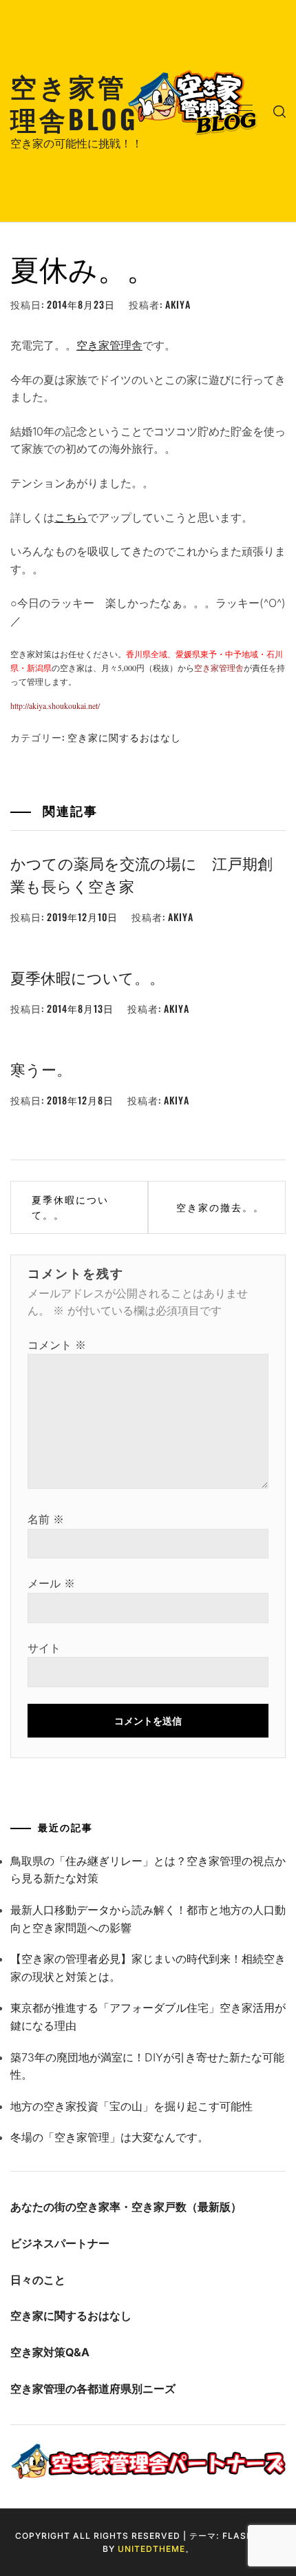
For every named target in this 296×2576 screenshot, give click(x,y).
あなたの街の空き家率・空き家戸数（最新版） (126, 2207)
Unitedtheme (151, 2549)
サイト (44, 1648)
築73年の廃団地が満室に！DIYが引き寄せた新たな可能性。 (147, 2066)
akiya (178, 304)
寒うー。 (41, 1069)
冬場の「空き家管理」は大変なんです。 (109, 2137)
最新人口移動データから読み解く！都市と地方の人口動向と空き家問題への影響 (148, 1919)
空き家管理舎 (109, 345)
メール (51, 1583)
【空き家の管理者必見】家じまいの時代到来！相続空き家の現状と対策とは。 (148, 1968)
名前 (46, 1519)
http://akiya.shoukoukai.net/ (55, 705)
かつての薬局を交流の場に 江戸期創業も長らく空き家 (141, 874)
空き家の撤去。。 (220, 1207)
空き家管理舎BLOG (74, 102)
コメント (57, 1345)
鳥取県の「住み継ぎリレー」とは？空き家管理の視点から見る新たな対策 (148, 1870)
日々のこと (38, 2280)
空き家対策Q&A (50, 2352)
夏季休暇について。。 (87, 977)
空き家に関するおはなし (124, 737)
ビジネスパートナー (60, 2243)
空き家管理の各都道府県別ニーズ (93, 2389)
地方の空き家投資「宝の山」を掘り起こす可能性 (131, 2106)
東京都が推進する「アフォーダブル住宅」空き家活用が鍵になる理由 (148, 2017)
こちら (71, 517)
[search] (279, 111)
